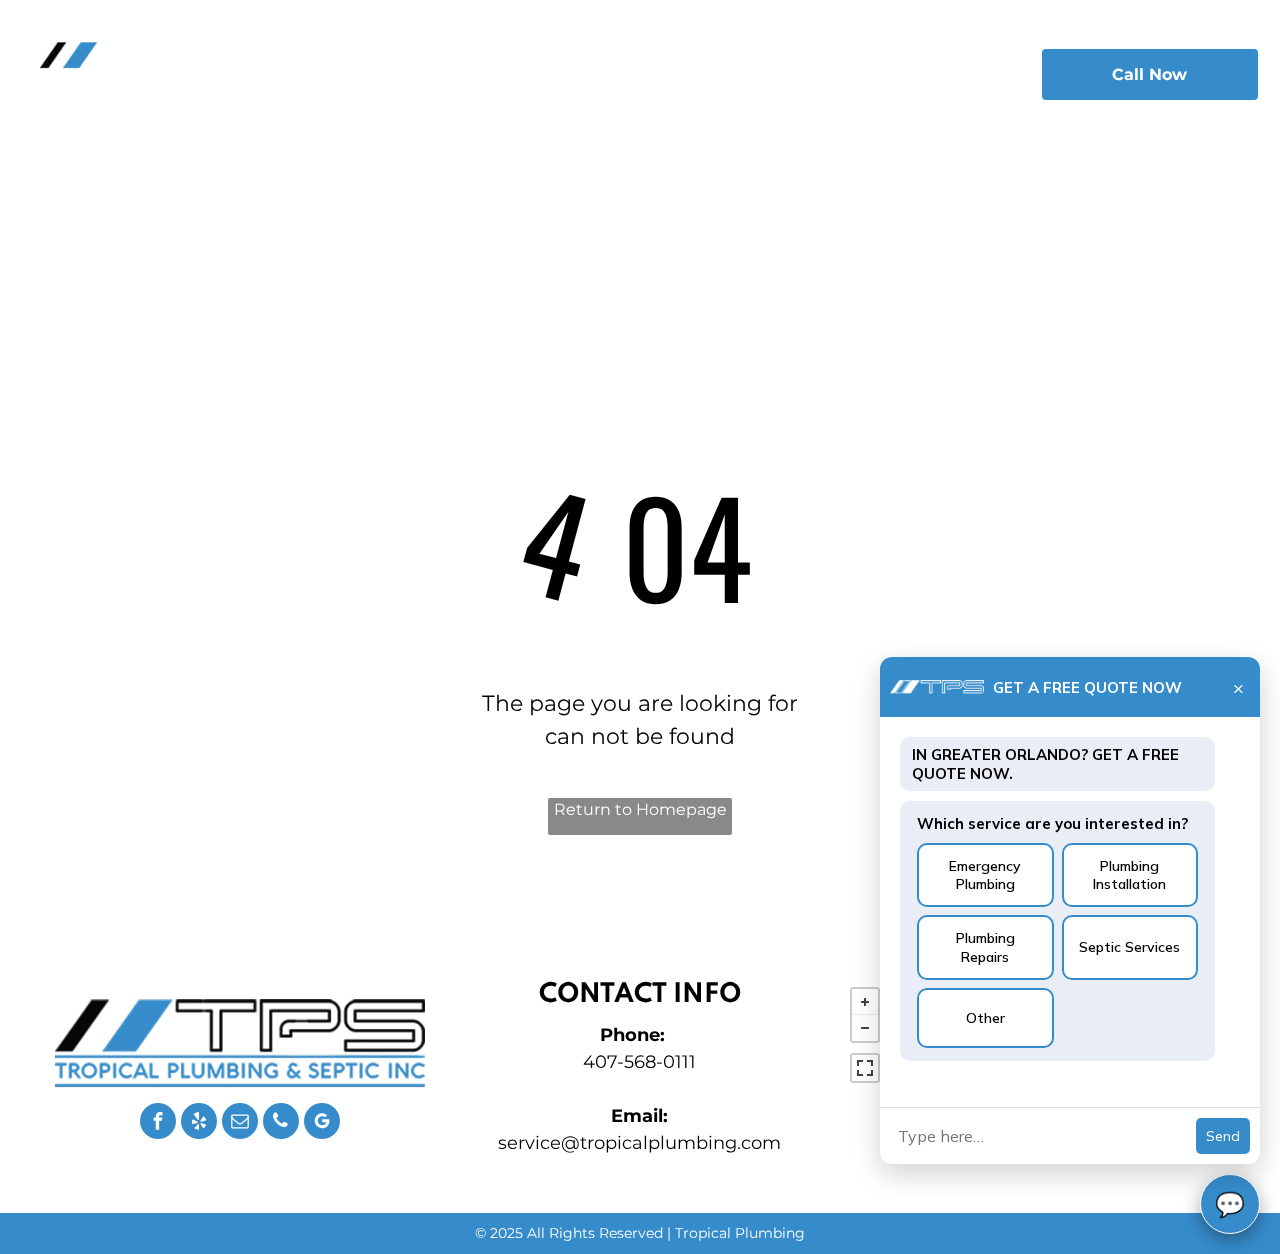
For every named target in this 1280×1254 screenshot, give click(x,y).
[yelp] (199, 1123)
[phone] (281, 1123)
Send (1223, 1136)
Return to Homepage (640, 809)
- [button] (865, 1028)
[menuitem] (427, 69)
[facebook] (158, 1123)
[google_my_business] (322, 1123)
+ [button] (865, 1002)
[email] (240, 1123)
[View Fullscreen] (865, 1068)
